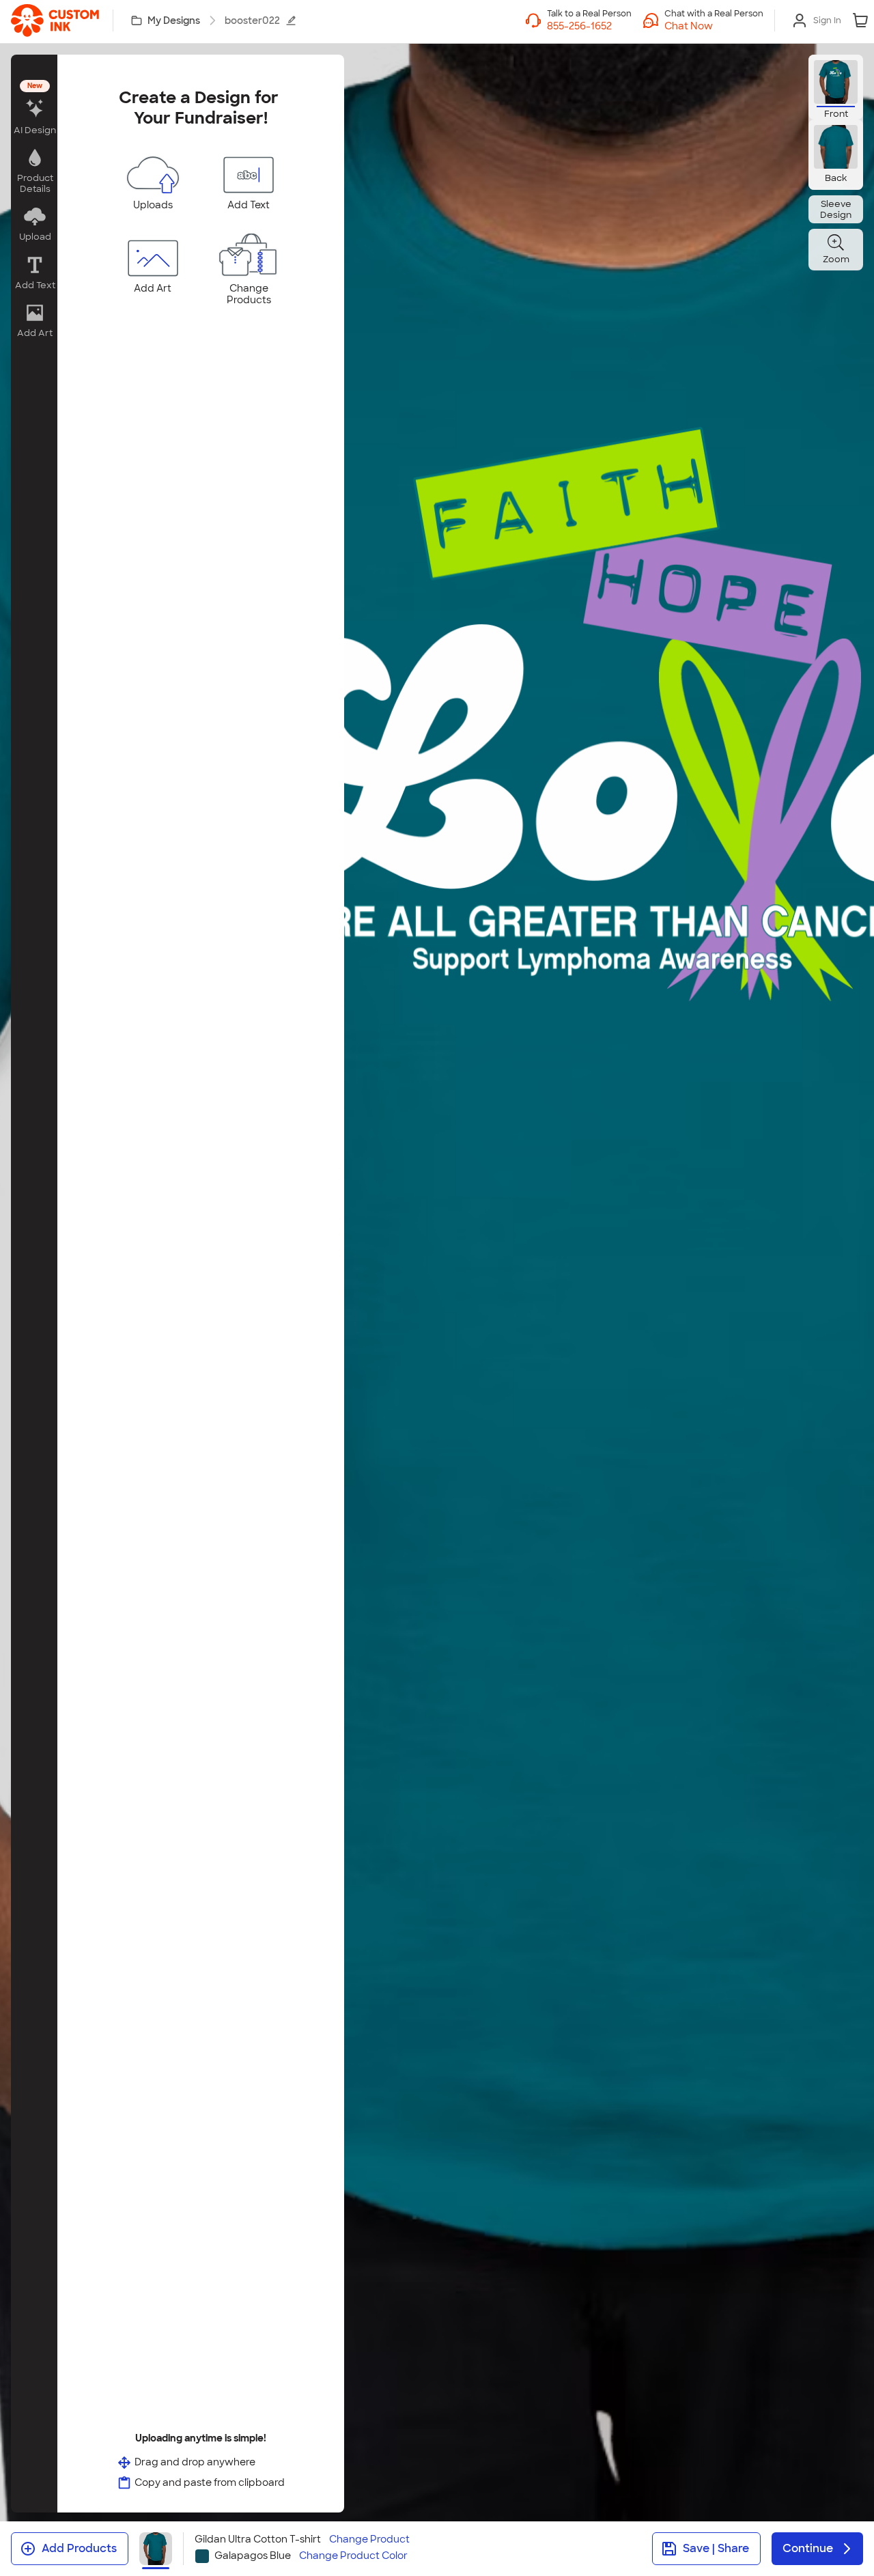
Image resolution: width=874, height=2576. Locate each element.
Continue (808, 2548)
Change (369, 2539)
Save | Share (716, 2548)
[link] (55, 20)
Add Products (79, 2548)
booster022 (252, 20)
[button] (714, 26)
